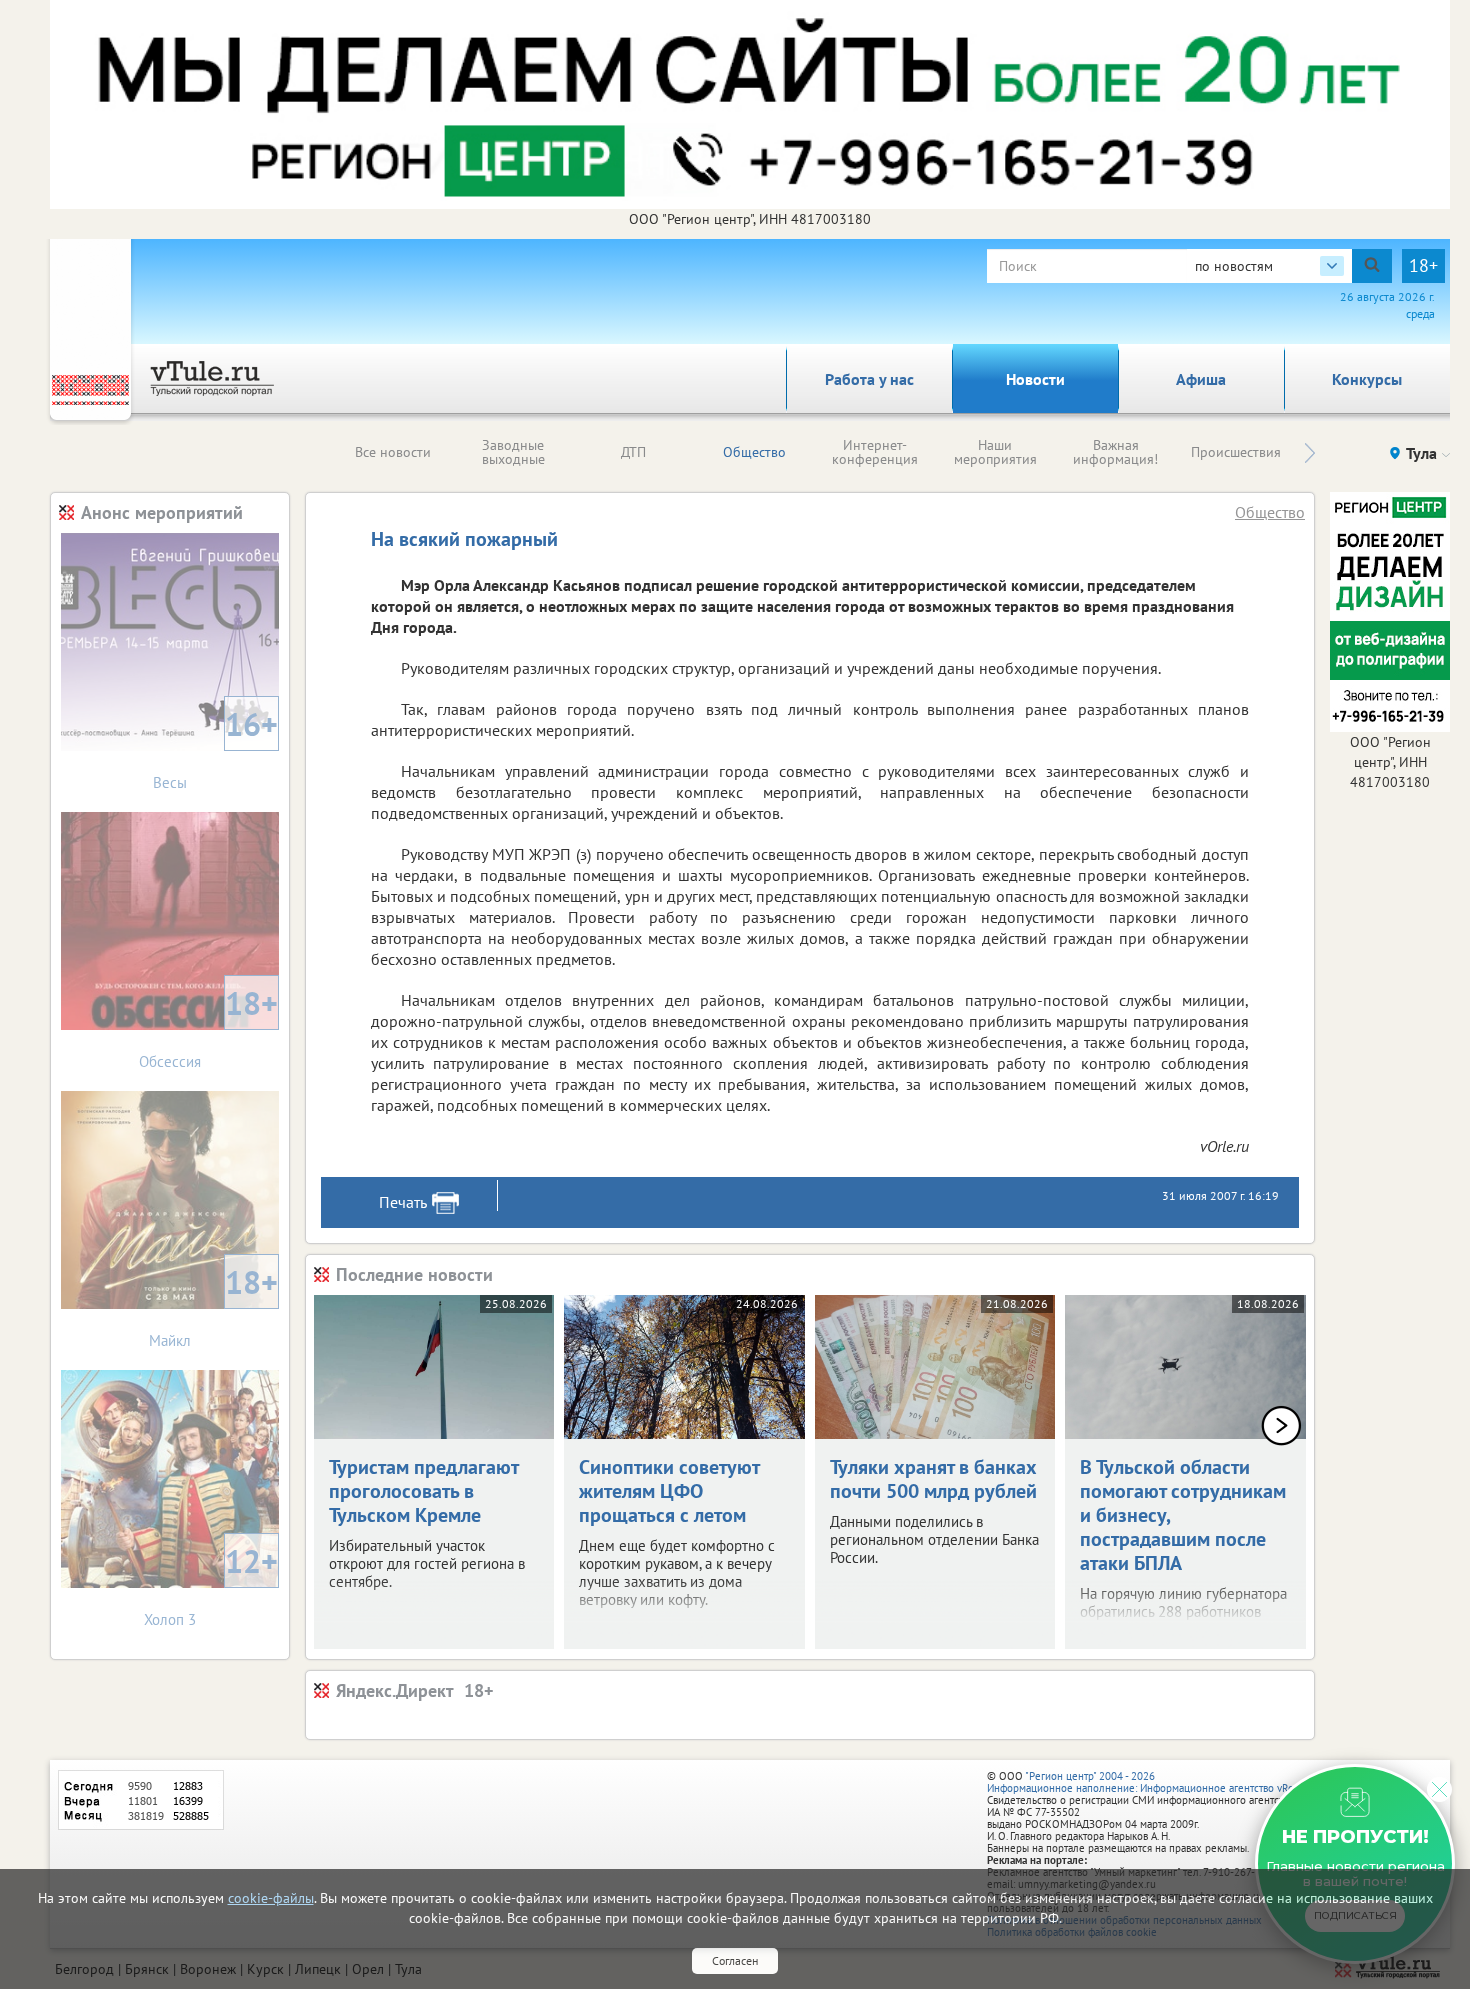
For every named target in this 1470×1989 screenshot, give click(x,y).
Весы (215, 747)
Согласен (735, 1960)
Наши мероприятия (995, 452)
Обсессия (208, 1026)
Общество (754, 452)
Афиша (1201, 379)
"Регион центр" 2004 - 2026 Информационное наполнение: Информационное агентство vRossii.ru (1154, 1782)
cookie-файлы (271, 1898)
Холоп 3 (211, 1584)
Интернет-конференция (875, 452)
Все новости (393, 452)
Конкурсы (1367, 379)
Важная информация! (1115, 452)
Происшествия (1236, 452)
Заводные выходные (513, 452)
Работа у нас (869, 379)
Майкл (213, 1305)
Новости (1035, 379)
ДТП (633, 452)
